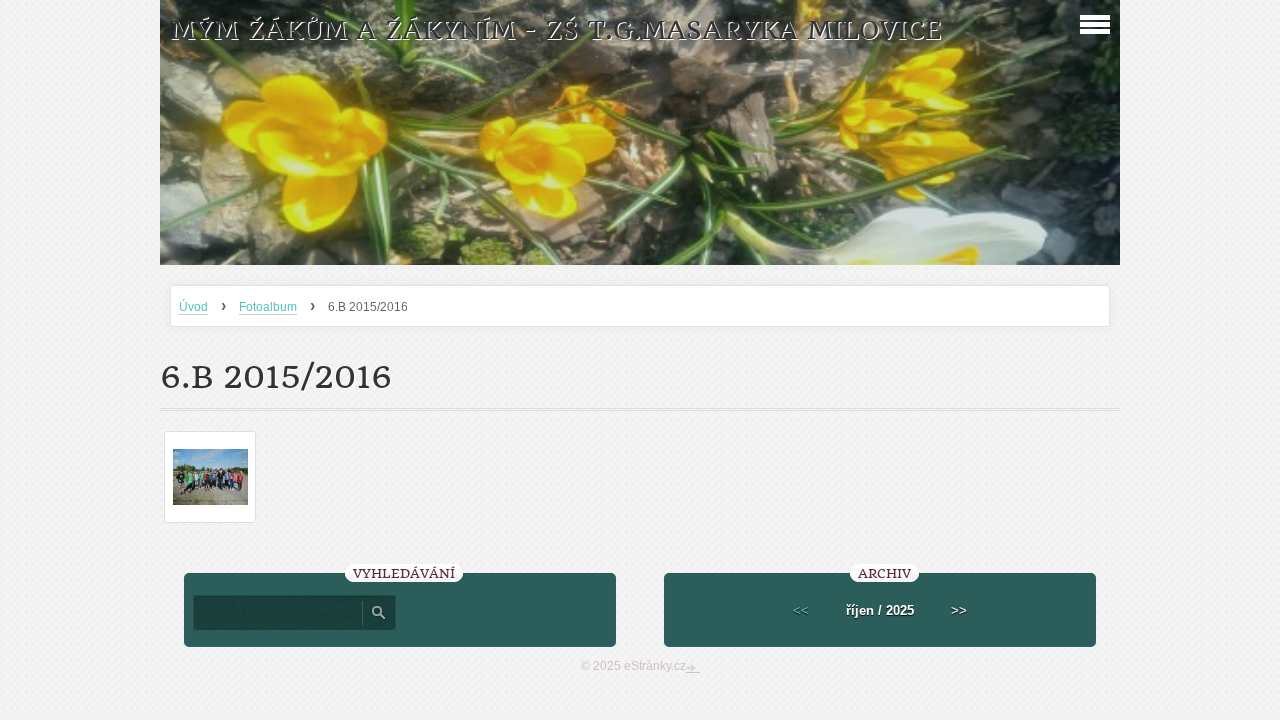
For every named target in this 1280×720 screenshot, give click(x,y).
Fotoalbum (268, 307)
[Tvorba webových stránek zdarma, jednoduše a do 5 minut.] (693, 668)
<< (801, 610)
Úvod (193, 307)
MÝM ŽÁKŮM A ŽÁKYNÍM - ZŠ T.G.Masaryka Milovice (555, 30)
